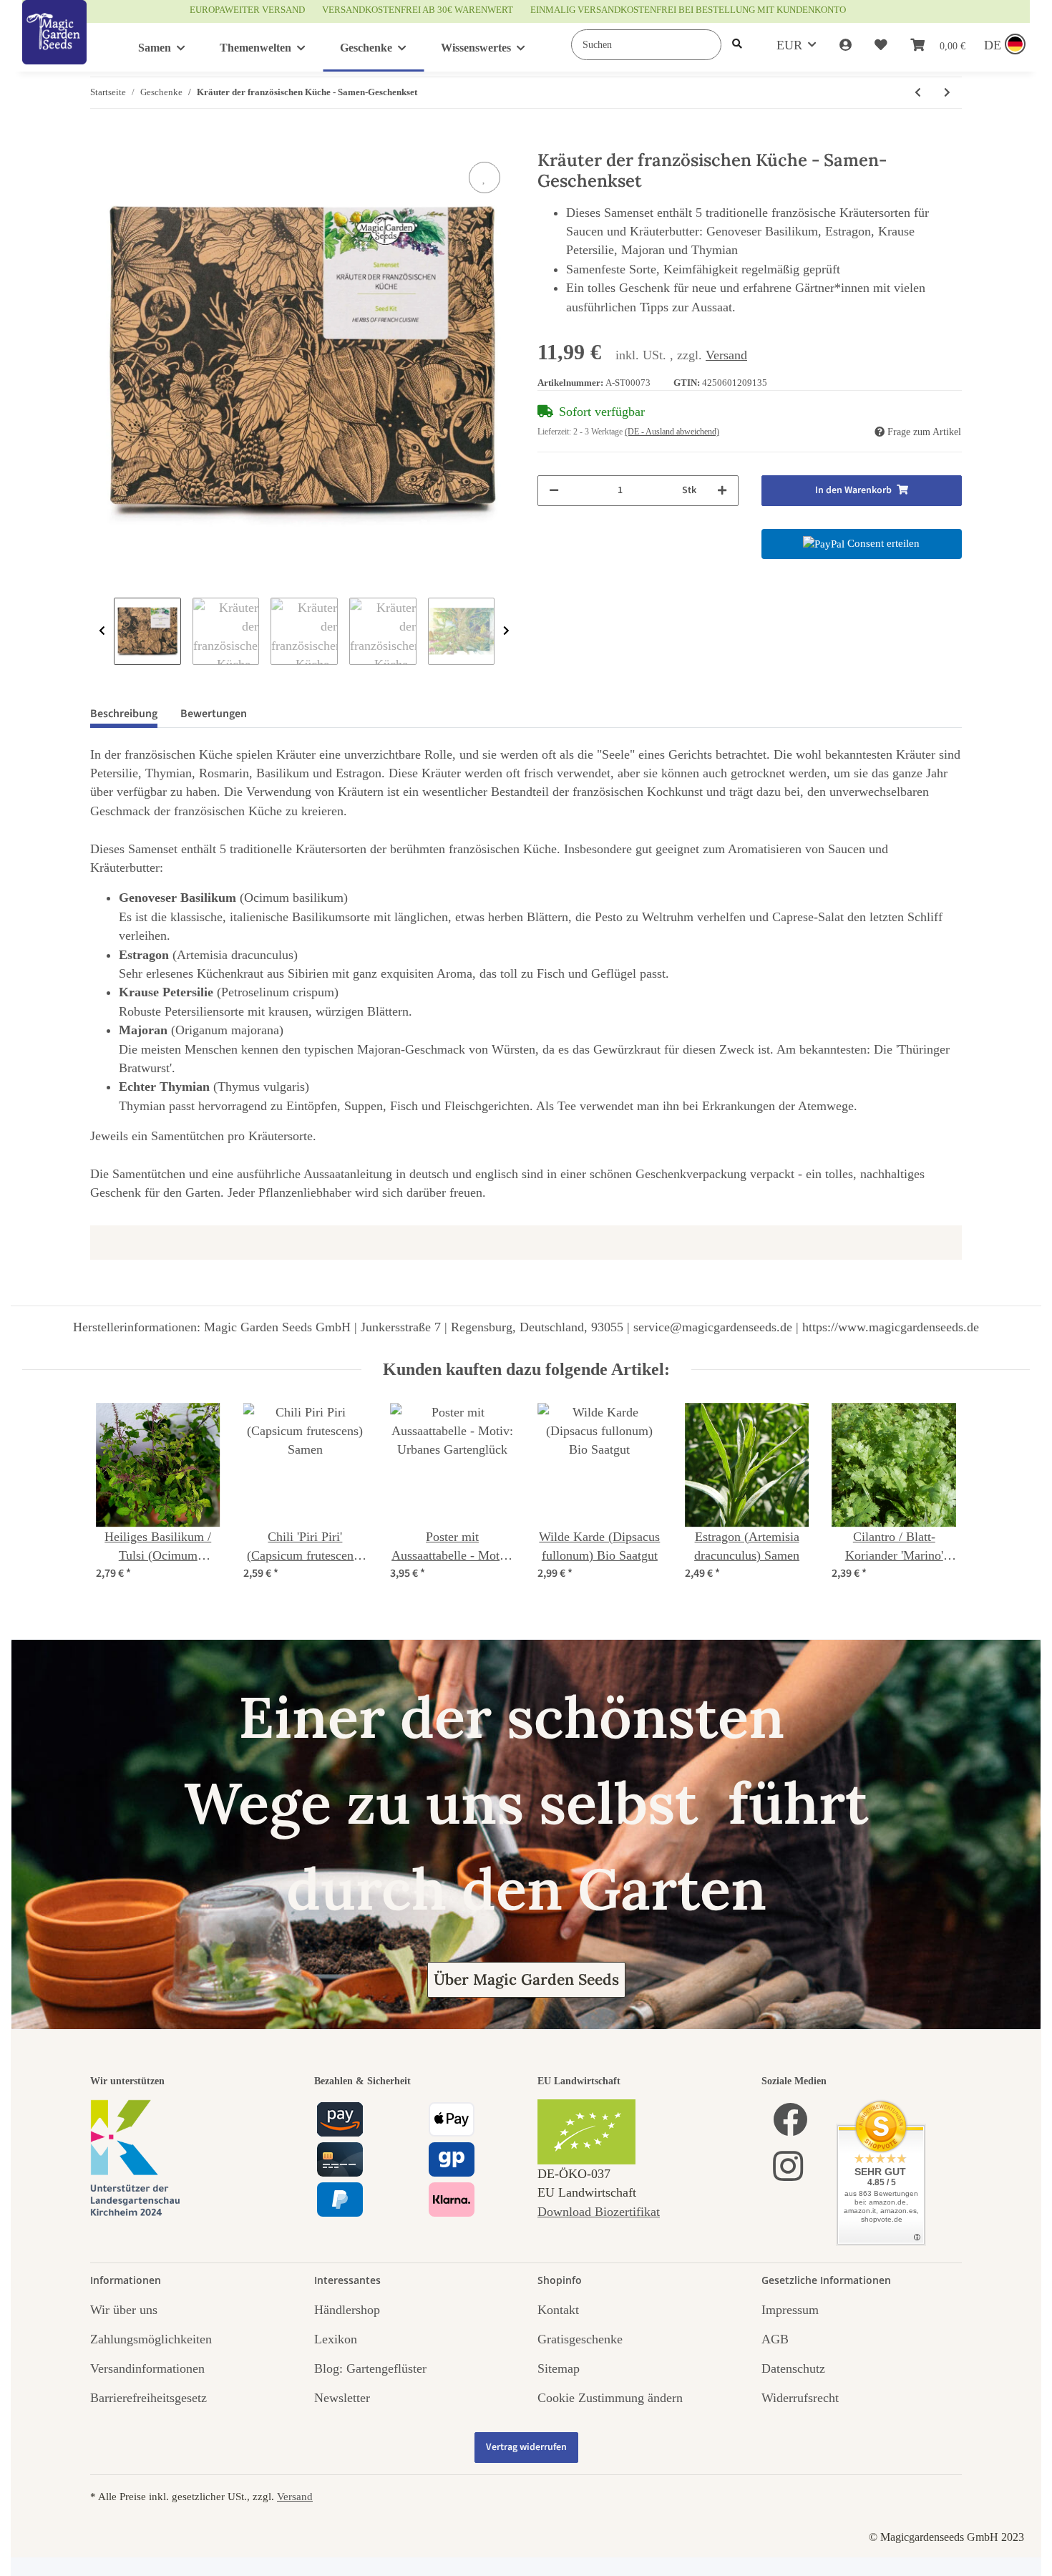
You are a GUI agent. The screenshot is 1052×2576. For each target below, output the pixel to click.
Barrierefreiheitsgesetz (148, 2398)
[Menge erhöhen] (722, 491)
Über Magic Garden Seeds (526, 1979)
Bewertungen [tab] (214, 714)
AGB (775, 2339)
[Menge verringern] (554, 491)
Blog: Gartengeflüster (370, 2368)
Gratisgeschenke (580, 2339)
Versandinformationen (147, 2368)
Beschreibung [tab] (124, 714)
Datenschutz (793, 2368)
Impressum (790, 2310)
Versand (726, 355)
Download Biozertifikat (599, 2212)
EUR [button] (789, 45)
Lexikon (336, 2339)
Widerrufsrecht (800, 2398)
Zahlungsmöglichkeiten (151, 2339)
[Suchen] (737, 45)
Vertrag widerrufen (526, 2447)
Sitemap (559, 2368)
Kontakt (558, 2310)
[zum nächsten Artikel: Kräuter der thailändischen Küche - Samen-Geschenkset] (947, 93)
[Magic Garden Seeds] (54, 47)
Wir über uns (124, 2310)
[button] (846, 45)
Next (506, 631)
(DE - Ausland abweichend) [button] (672, 432)
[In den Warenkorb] (102, 142)
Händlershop (347, 2310)
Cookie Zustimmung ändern (610, 2398)
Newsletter (342, 2398)
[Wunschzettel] (881, 45)
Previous (102, 631)
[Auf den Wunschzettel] (484, 178)
